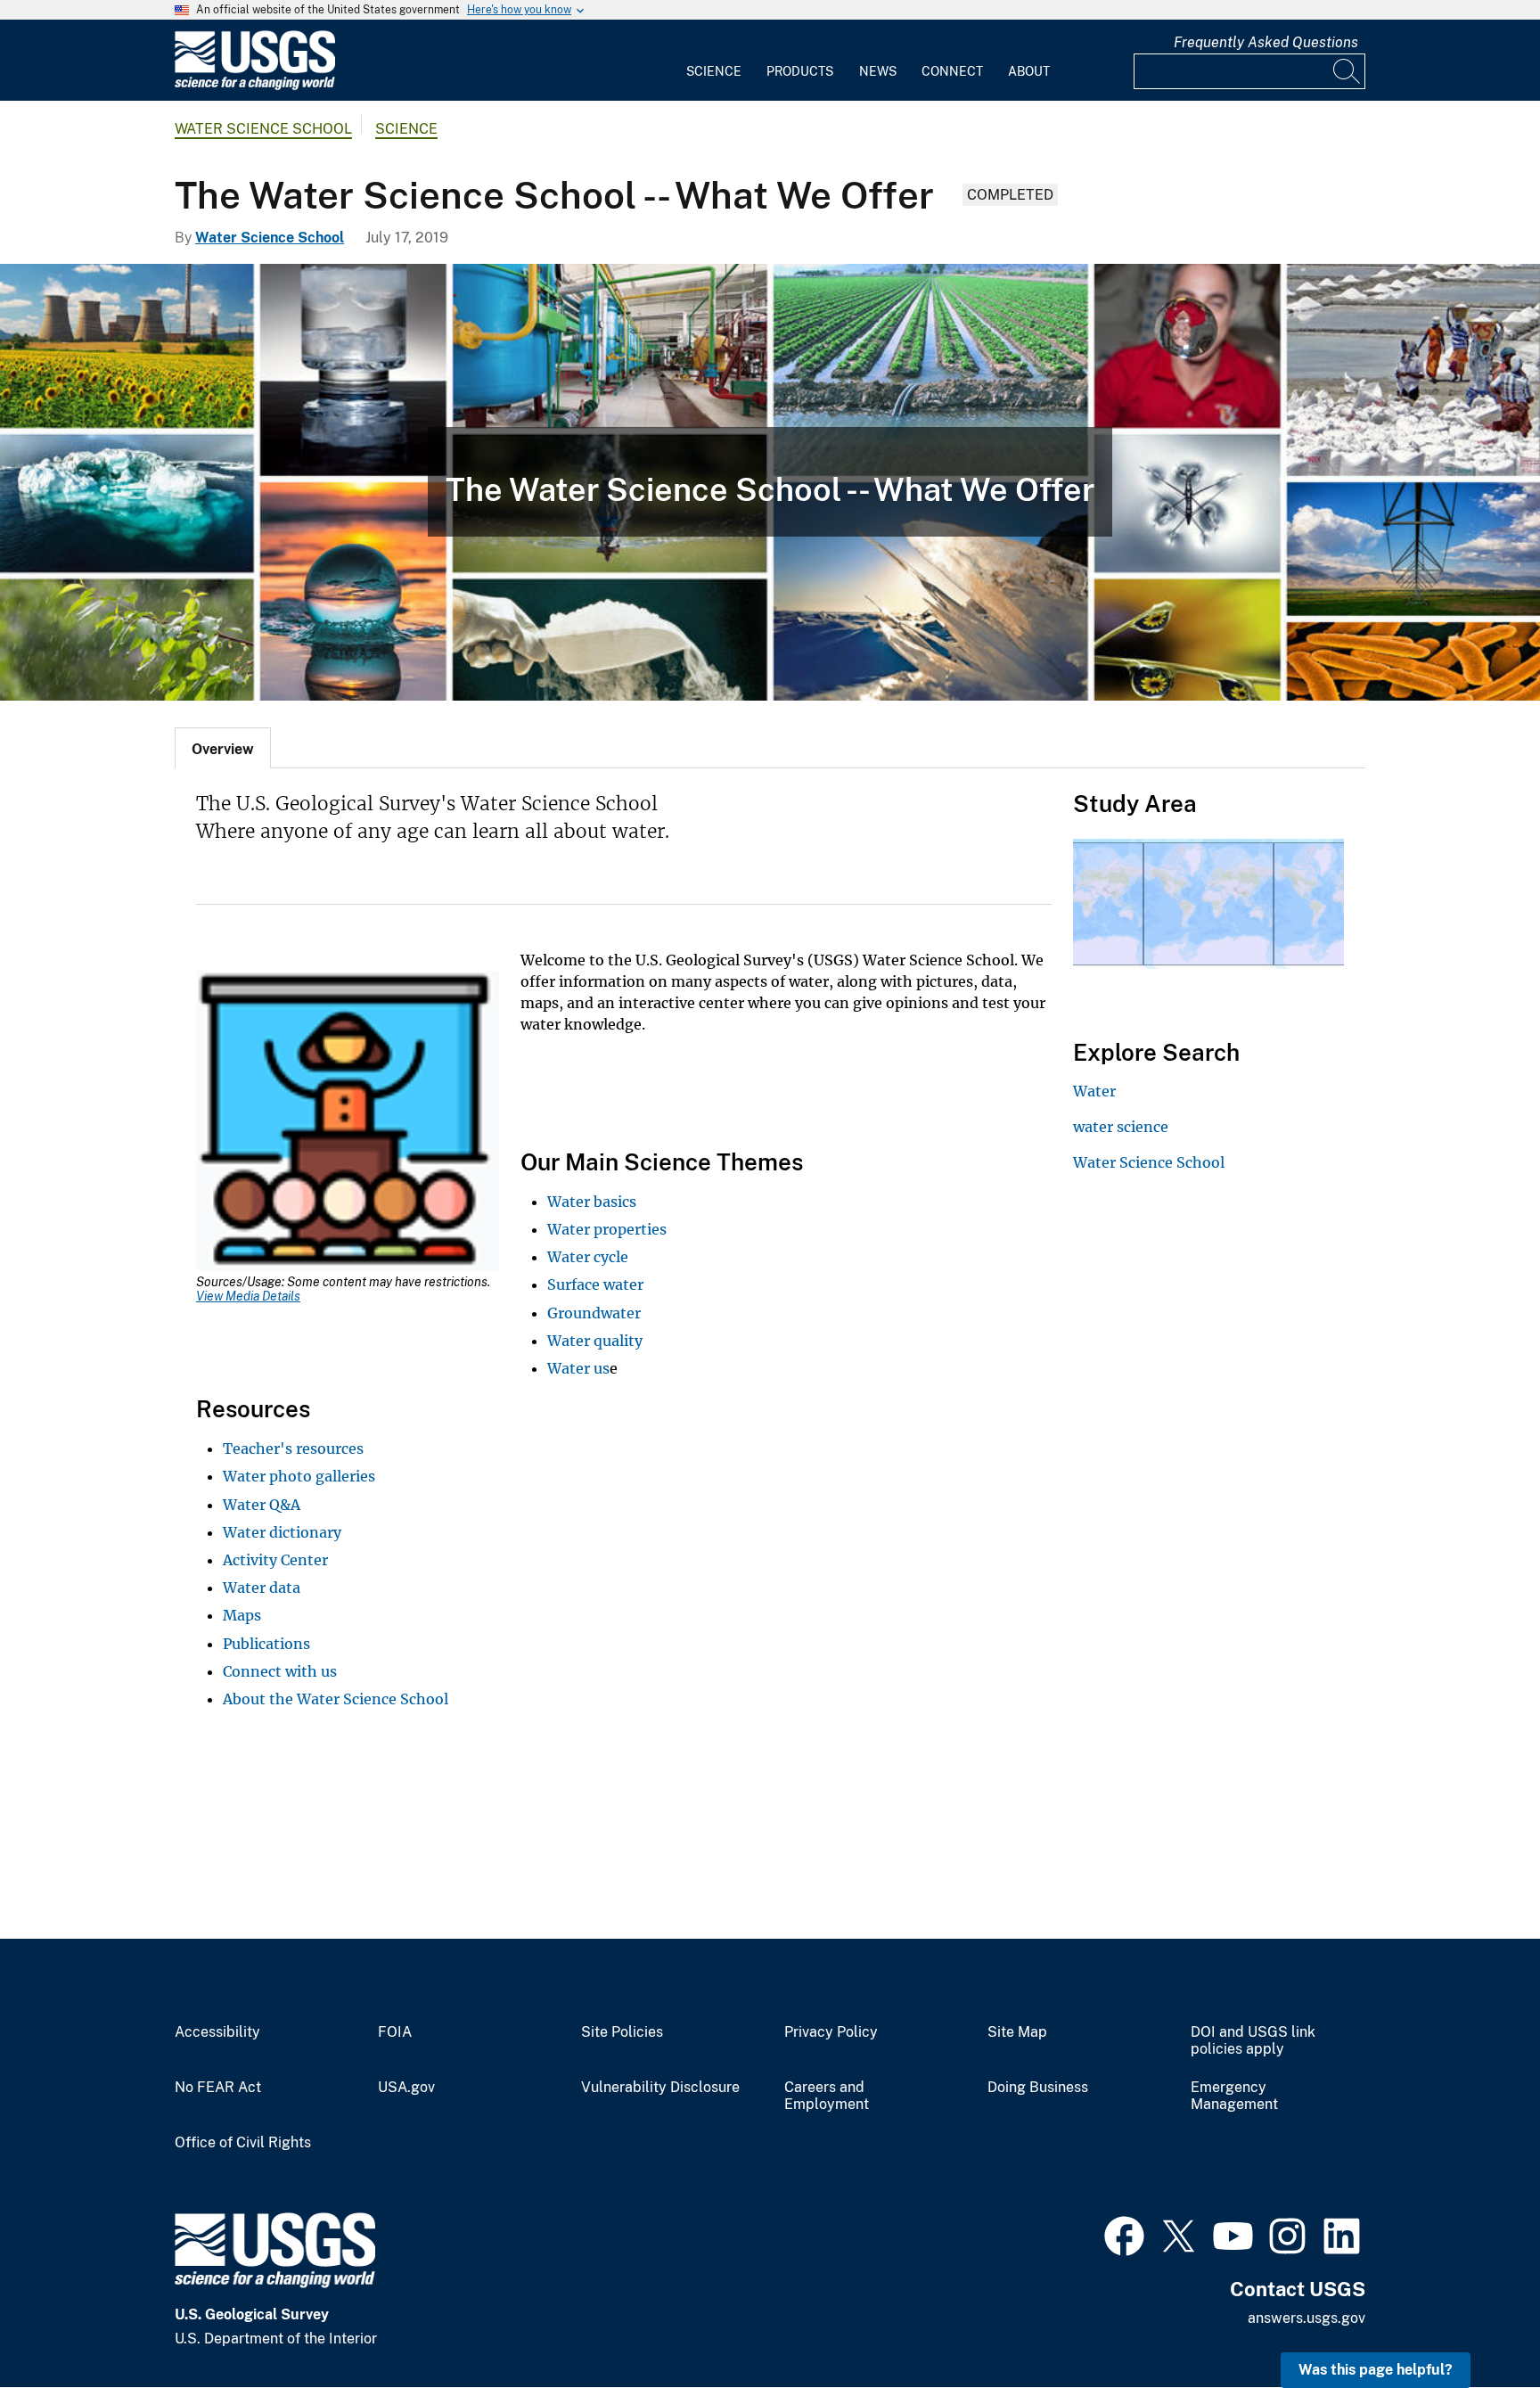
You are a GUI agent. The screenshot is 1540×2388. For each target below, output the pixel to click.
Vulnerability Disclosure (660, 2088)
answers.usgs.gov (1307, 2318)
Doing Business (1038, 2088)
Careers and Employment (827, 2096)
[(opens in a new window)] (1124, 2234)
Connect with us (280, 1671)
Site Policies (622, 2032)
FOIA (395, 2032)
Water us (578, 1368)
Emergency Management (1234, 2096)
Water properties (607, 1229)
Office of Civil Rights (243, 2143)
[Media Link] (348, 1123)
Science (714, 71)
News (878, 71)
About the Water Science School (336, 1699)
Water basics (592, 1202)
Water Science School (263, 129)
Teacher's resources (293, 1448)
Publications (266, 1644)
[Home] (255, 86)
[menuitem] (714, 61)
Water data (262, 1588)
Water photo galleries (299, 1476)
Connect (952, 71)
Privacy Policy (831, 2032)
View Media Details (248, 1296)
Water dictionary (282, 1532)
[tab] (223, 748)
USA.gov (406, 2088)
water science (1121, 1127)
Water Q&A (262, 1505)
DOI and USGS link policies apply (1253, 2041)
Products (800, 71)
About (1029, 71)
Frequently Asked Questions (1266, 42)
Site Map (1017, 2032)
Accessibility (217, 2032)
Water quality (595, 1341)
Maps (242, 1615)
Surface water (595, 1284)
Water (1094, 1091)
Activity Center (275, 1560)
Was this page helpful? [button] (1376, 2370)
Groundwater (594, 1313)
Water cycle (588, 1257)
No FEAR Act (218, 2088)
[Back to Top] (1475, 2323)
